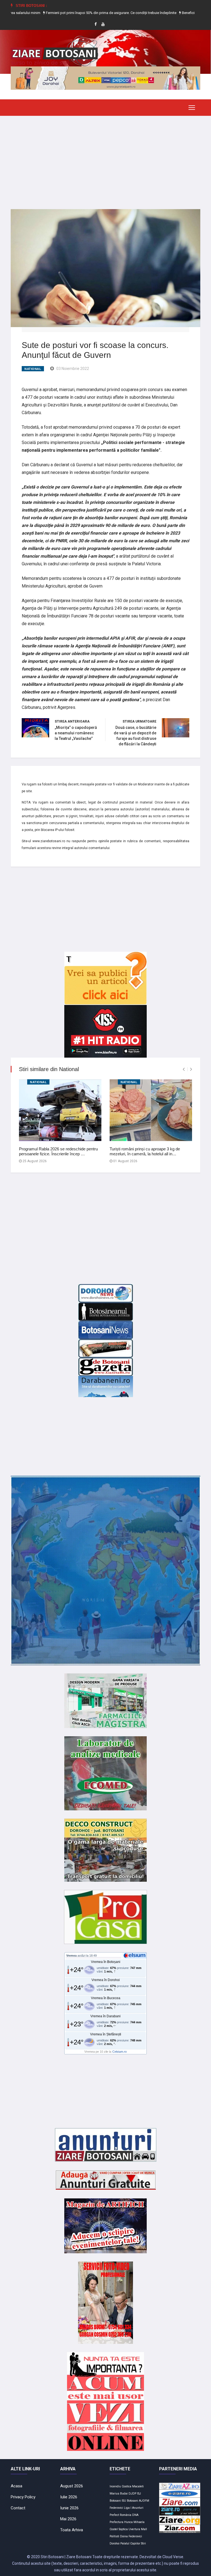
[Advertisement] (105, 158)
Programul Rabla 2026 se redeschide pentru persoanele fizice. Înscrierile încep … (58, 1151)
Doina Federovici (131, 2536)
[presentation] (184, 1069)
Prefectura (116, 2522)
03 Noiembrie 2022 (73, 369)
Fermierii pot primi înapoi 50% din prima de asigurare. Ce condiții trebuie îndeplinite (71, 13)
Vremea (71, 1956)
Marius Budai (119, 2494)
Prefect (114, 2515)
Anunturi (138, 2508)
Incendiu (115, 2486)
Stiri (143, 2543)
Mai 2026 (68, 2519)
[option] (72, 13)
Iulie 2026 (69, 2497)
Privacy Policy (23, 2497)
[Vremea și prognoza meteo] (135, 1955)
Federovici (116, 2508)
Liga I (128, 2508)
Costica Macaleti (133, 2486)
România (126, 2515)
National (33, 369)
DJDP (132, 2494)
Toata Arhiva (72, 2530)
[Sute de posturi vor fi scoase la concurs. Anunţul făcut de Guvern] (105, 268)
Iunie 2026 (69, 2508)
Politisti (114, 2536)
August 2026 (72, 2486)
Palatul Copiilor (130, 2543)
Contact (18, 2508)
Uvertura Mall (138, 2529)
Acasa (16, 2486)
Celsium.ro (120, 2052)
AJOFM (144, 2501)
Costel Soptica (119, 2529)
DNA (135, 2515)
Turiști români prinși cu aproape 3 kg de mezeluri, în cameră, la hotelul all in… (145, 1151)
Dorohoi (115, 2543)
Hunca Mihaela (134, 2522)
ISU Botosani (130, 2501)
